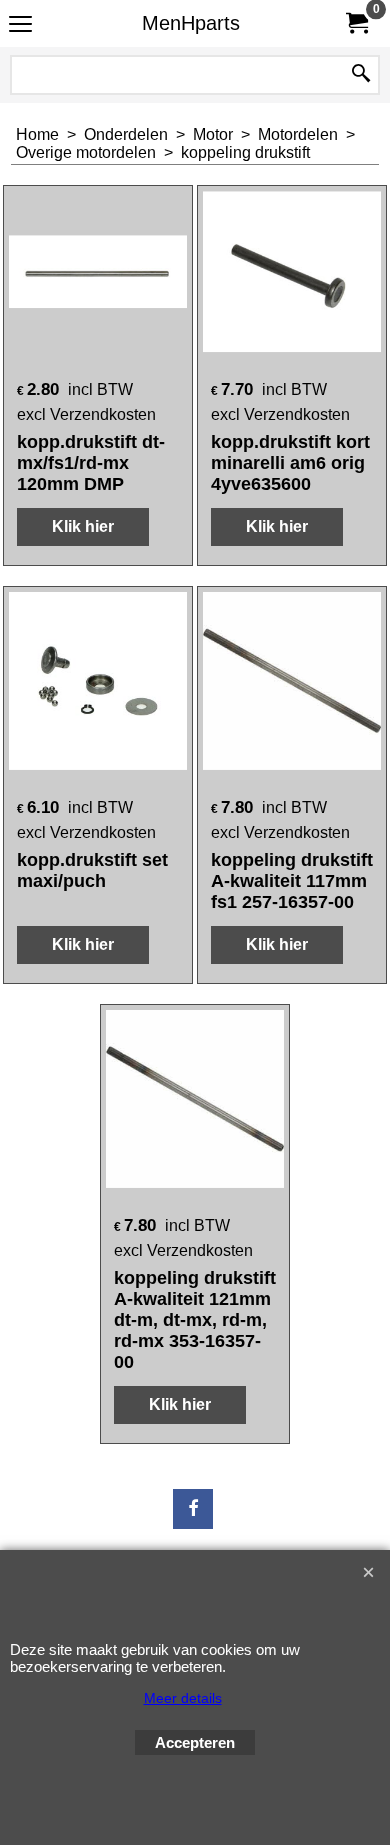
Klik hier (83, 526)
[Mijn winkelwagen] (356, 23)
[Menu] (20, 25)
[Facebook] (193, 1509)
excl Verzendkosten (86, 414)
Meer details (183, 1698)
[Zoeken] (361, 75)
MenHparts (191, 23)
